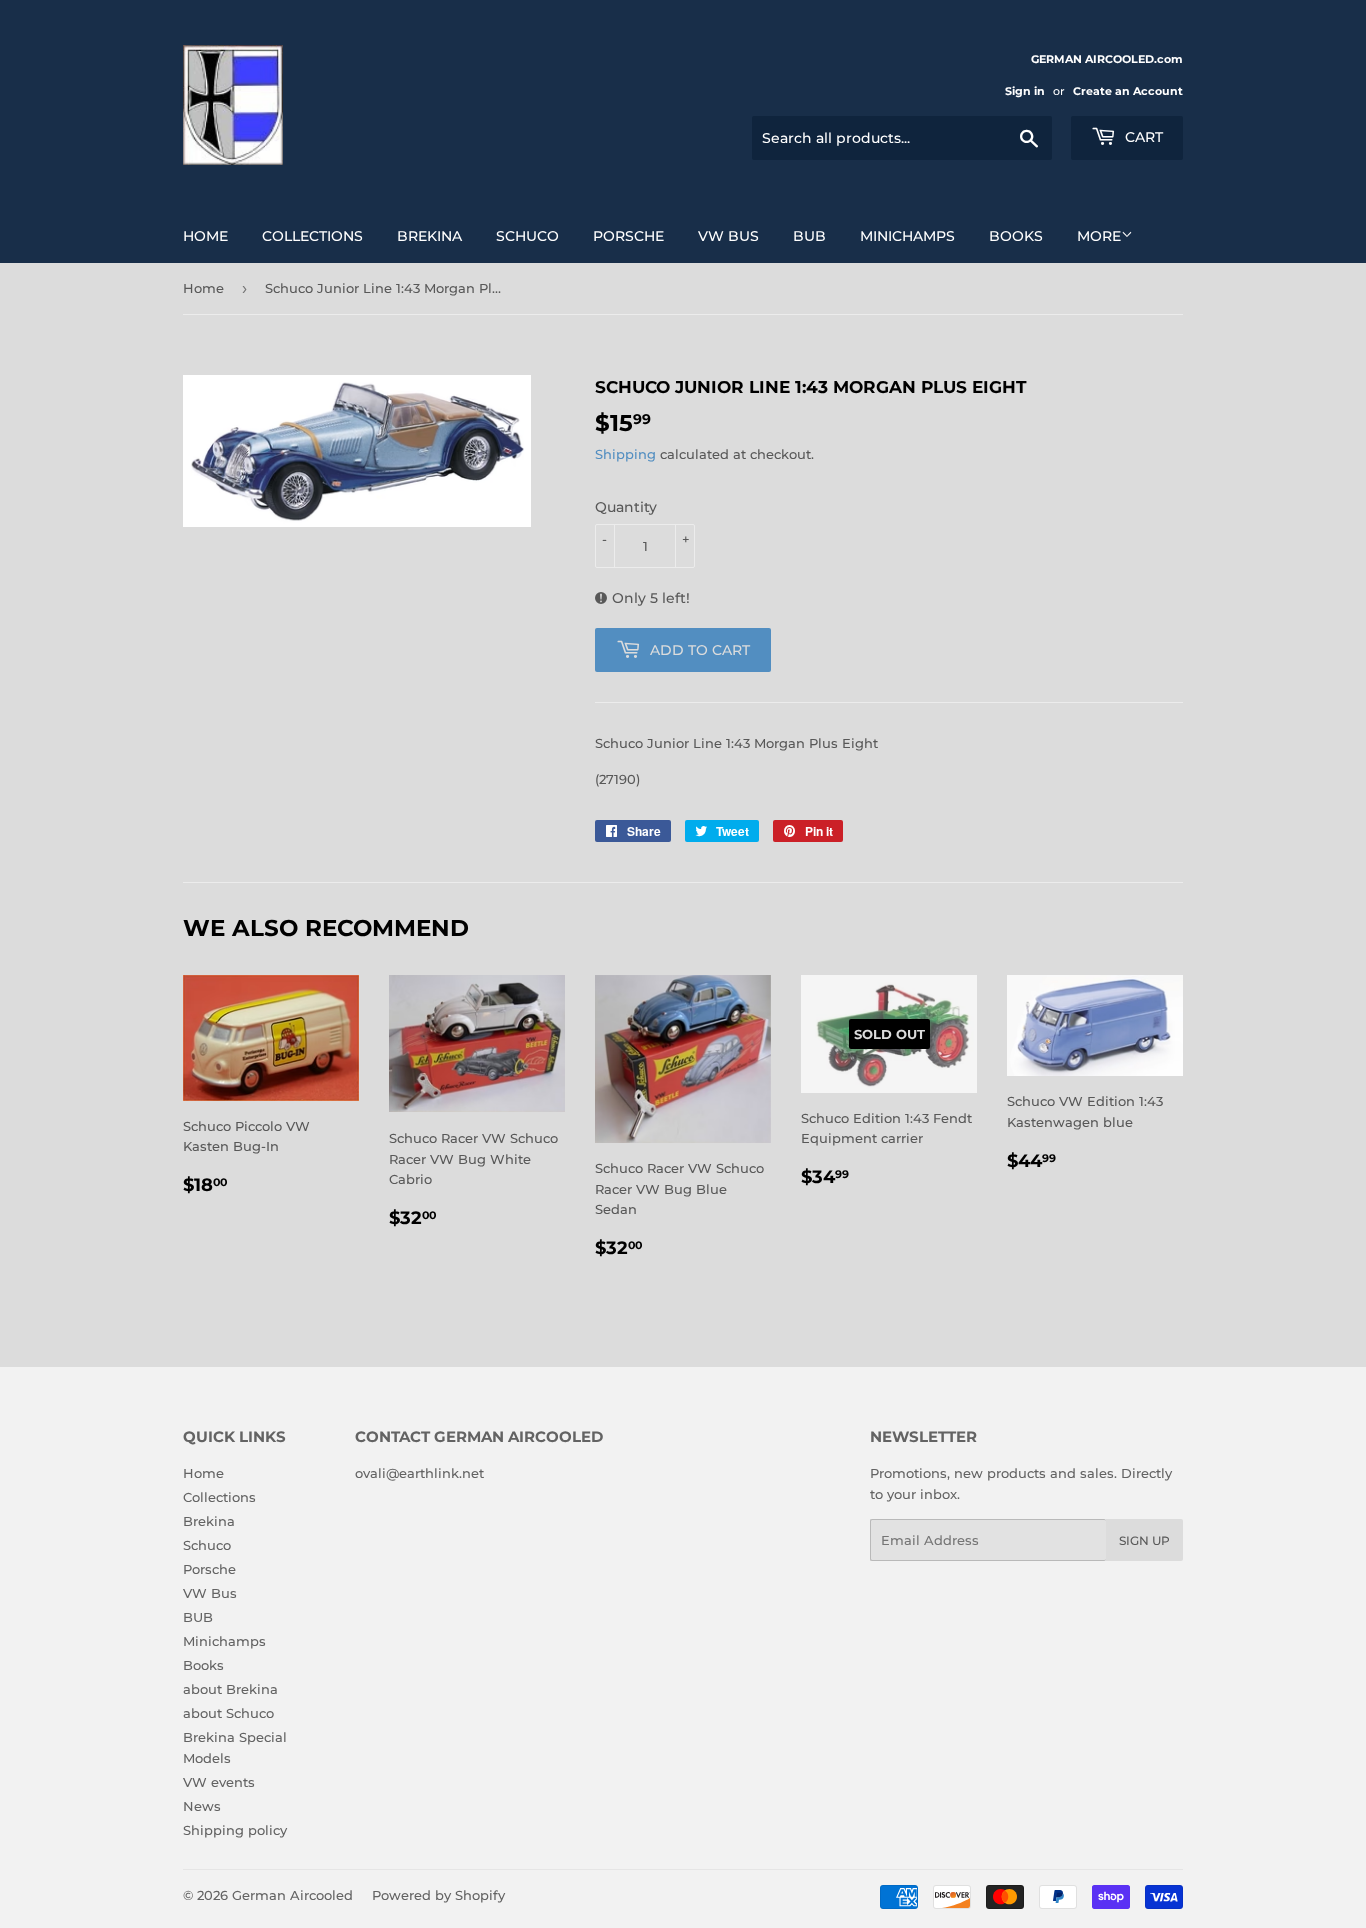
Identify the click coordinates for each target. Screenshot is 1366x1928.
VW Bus (728, 236)
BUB (809, 236)
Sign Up (1144, 1540)
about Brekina (230, 1689)
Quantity (626, 507)
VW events (219, 1782)
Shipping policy (235, 1830)
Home (205, 236)
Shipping (625, 454)
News (202, 1806)
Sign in (1025, 91)
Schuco (527, 236)
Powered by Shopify (438, 1895)
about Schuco (228, 1713)
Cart (1142, 137)
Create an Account (1128, 91)
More (1099, 236)
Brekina (429, 236)
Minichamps (907, 236)
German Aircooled (292, 1895)
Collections (312, 236)
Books (1016, 236)
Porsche (628, 236)
